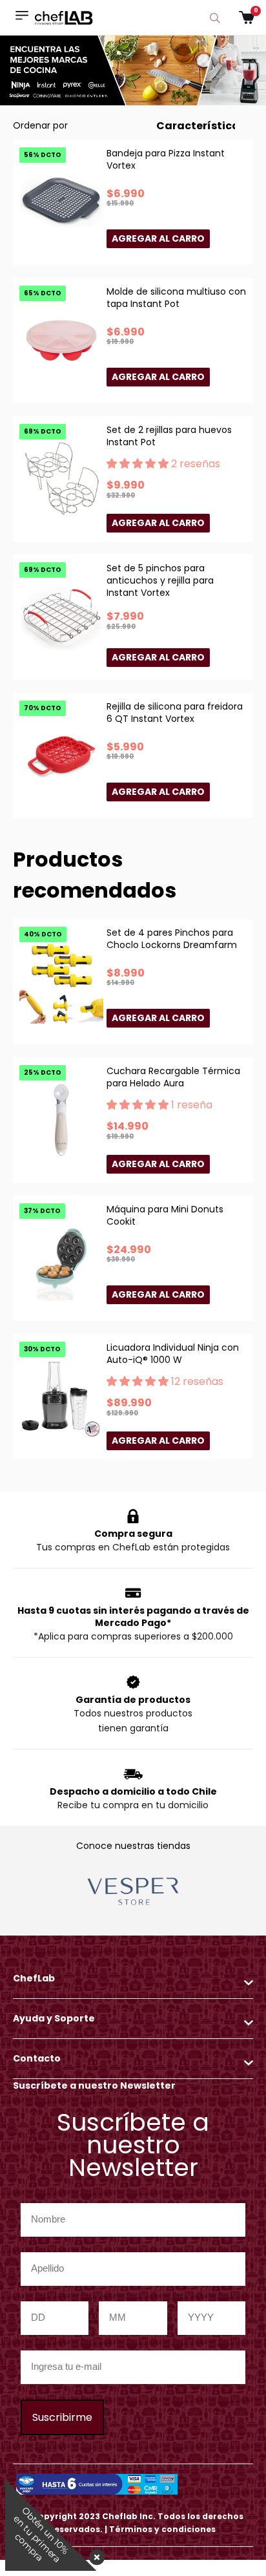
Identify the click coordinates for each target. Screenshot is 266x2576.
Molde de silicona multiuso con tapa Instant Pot (176, 298)
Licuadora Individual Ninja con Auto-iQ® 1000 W (173, 1354)
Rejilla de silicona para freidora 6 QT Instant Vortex (175, 713)
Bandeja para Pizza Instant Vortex (166, 159)
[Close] (94, 2553)
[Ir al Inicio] (64, 17)
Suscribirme (62, 2417)
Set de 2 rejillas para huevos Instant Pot (169, 436)
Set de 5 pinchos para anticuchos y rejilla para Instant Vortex (160, 580)
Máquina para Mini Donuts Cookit (165, 1215)
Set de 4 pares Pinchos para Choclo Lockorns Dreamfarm (172, 939)
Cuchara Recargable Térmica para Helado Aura (173, 1077)
